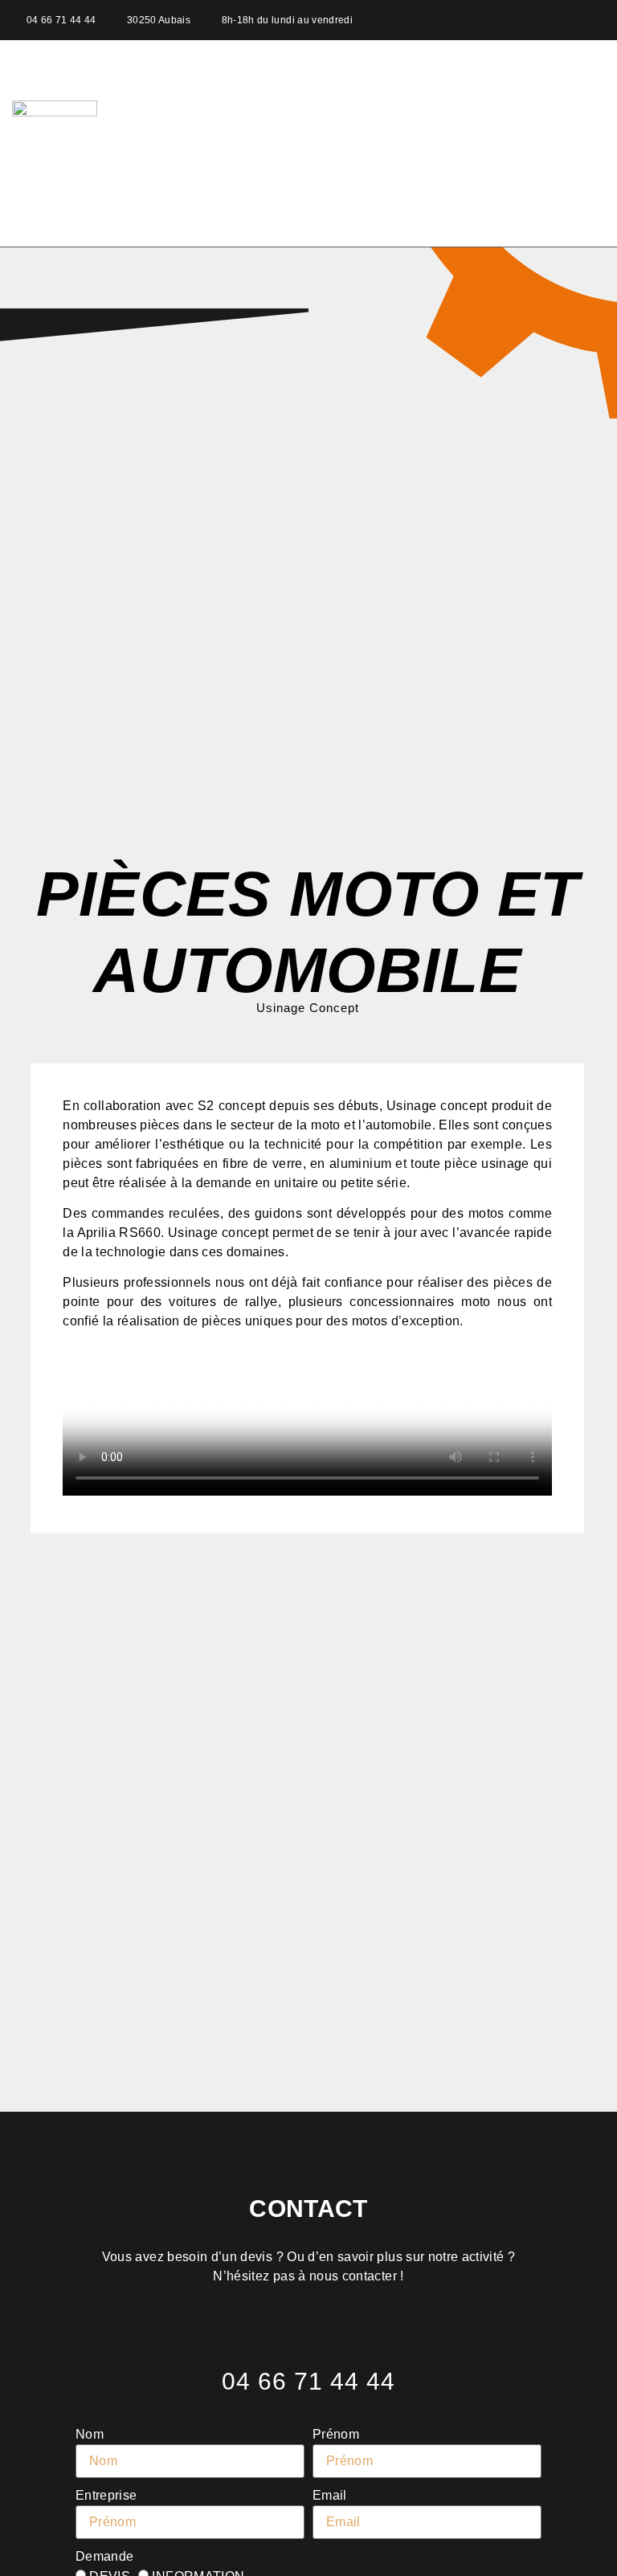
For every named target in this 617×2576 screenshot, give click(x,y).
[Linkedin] (597, 20)
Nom (90, 2434)
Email (330, 2495)
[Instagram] (569, 20)
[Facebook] (540, 20)
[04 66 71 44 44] (308, 2341)
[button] (582, 144)
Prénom (336, 2434)
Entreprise (106, 2495)
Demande (104, 2556)
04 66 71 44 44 (308, 2381)
